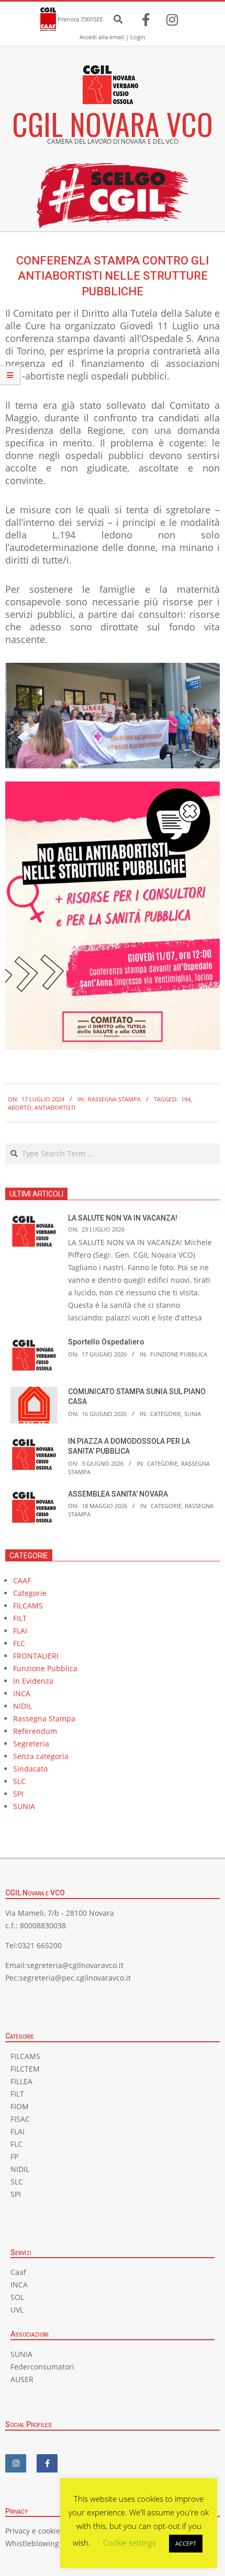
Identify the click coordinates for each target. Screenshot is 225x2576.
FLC (19, 1643)
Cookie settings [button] (130, 2543)
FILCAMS (28, 1606)
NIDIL (22, 1706)
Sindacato (30, 1769)
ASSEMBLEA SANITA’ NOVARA (118, 1494)
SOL (17, 2297)
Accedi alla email (102, 37)
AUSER (22, 2379)
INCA (22, 1693)
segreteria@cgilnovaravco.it (75, 1965)
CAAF (22, 1580)
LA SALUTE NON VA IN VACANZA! (123, 1218)
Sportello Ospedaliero (106, 1342)
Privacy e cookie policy (44, 2531)
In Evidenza (33, 1681)
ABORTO (20, 1107)
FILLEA (21, 2081)
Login (138, 37)
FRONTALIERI (36, 1656)
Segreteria (31, 1744)
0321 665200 (40, 1945)
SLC (19, 1781)
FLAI (20, 1631)
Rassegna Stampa (114, 1099)
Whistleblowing (32, 2543)
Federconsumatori (42, 2367)
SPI (18, 1794)
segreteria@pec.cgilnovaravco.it (75, 1978)
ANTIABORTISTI (55, 1107)
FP (14, 2157)
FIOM (20, 2106)
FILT (20, 1618)
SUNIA (193, 1414)
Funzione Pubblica (179, 1354)
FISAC (20, 2119)
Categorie (166, 1414)
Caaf (18, 2272)
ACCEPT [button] (186, 2543)
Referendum (35, 1731)
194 (186, 1099)
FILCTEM (25, 2069)
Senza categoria (41, 1756)
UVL (17, 2310)
